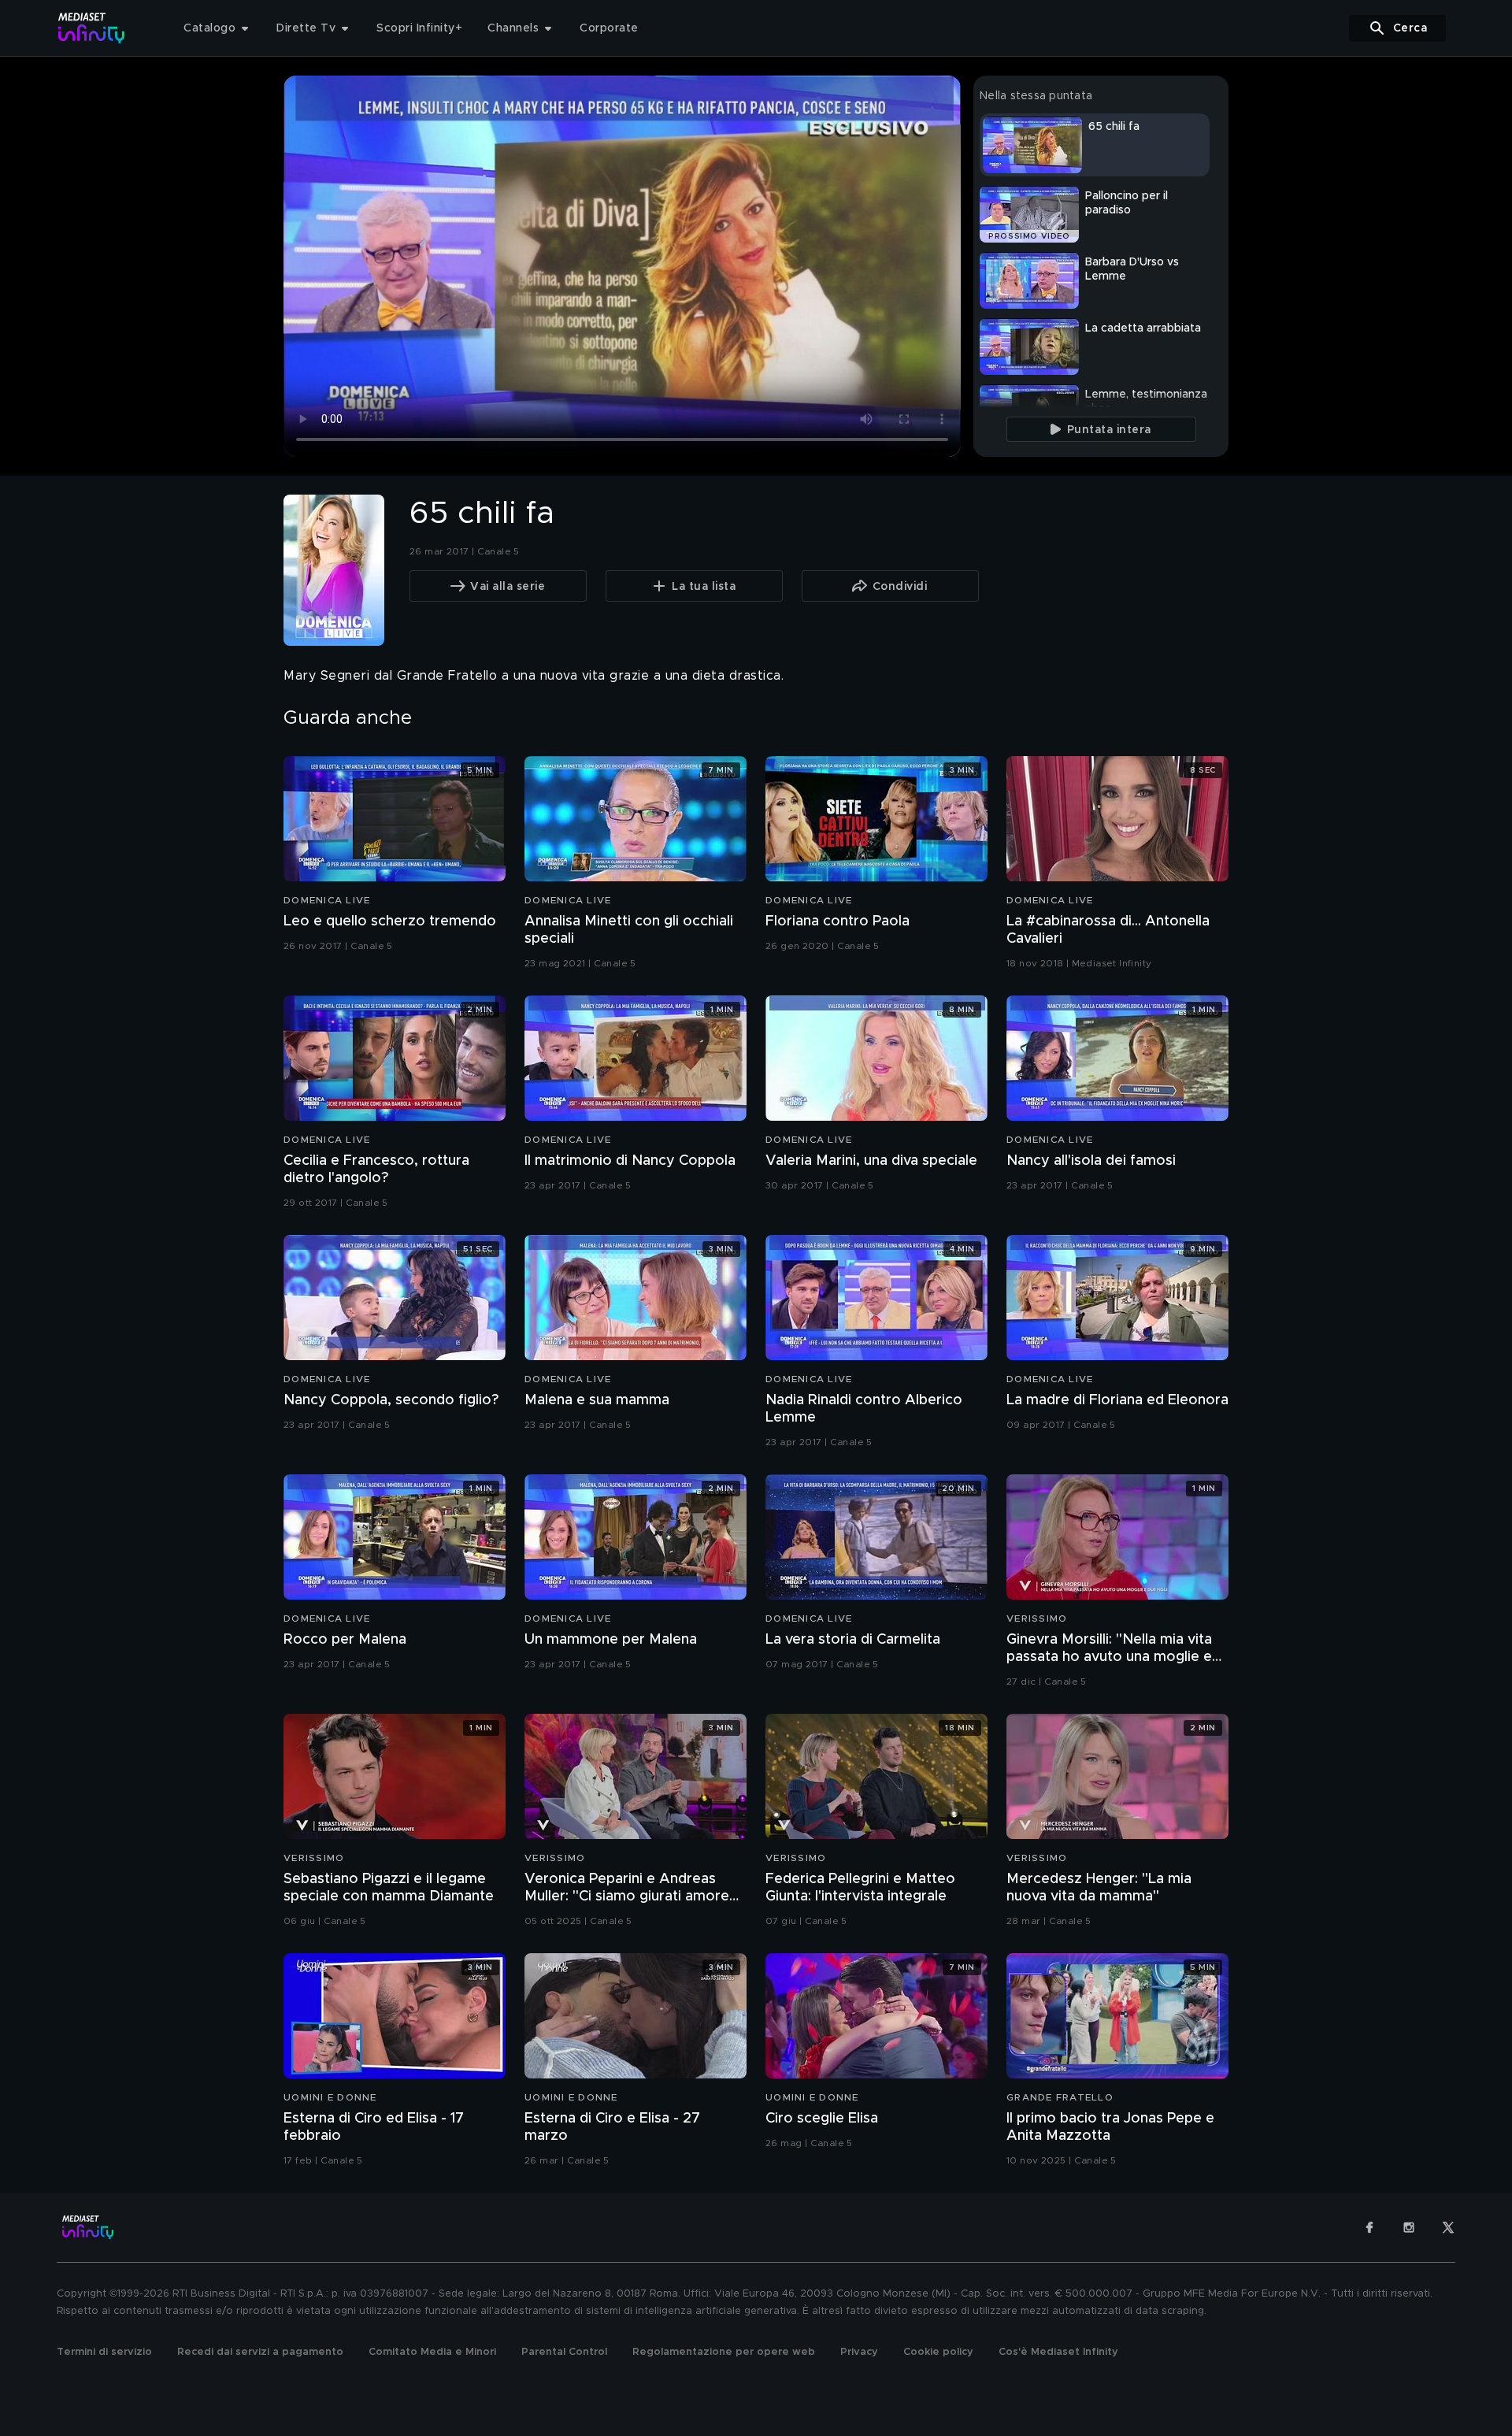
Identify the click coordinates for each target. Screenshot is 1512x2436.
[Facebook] (1369, 2227)
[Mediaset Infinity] (92, 28)
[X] (1448, 2227)
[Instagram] (1409, 2227)
